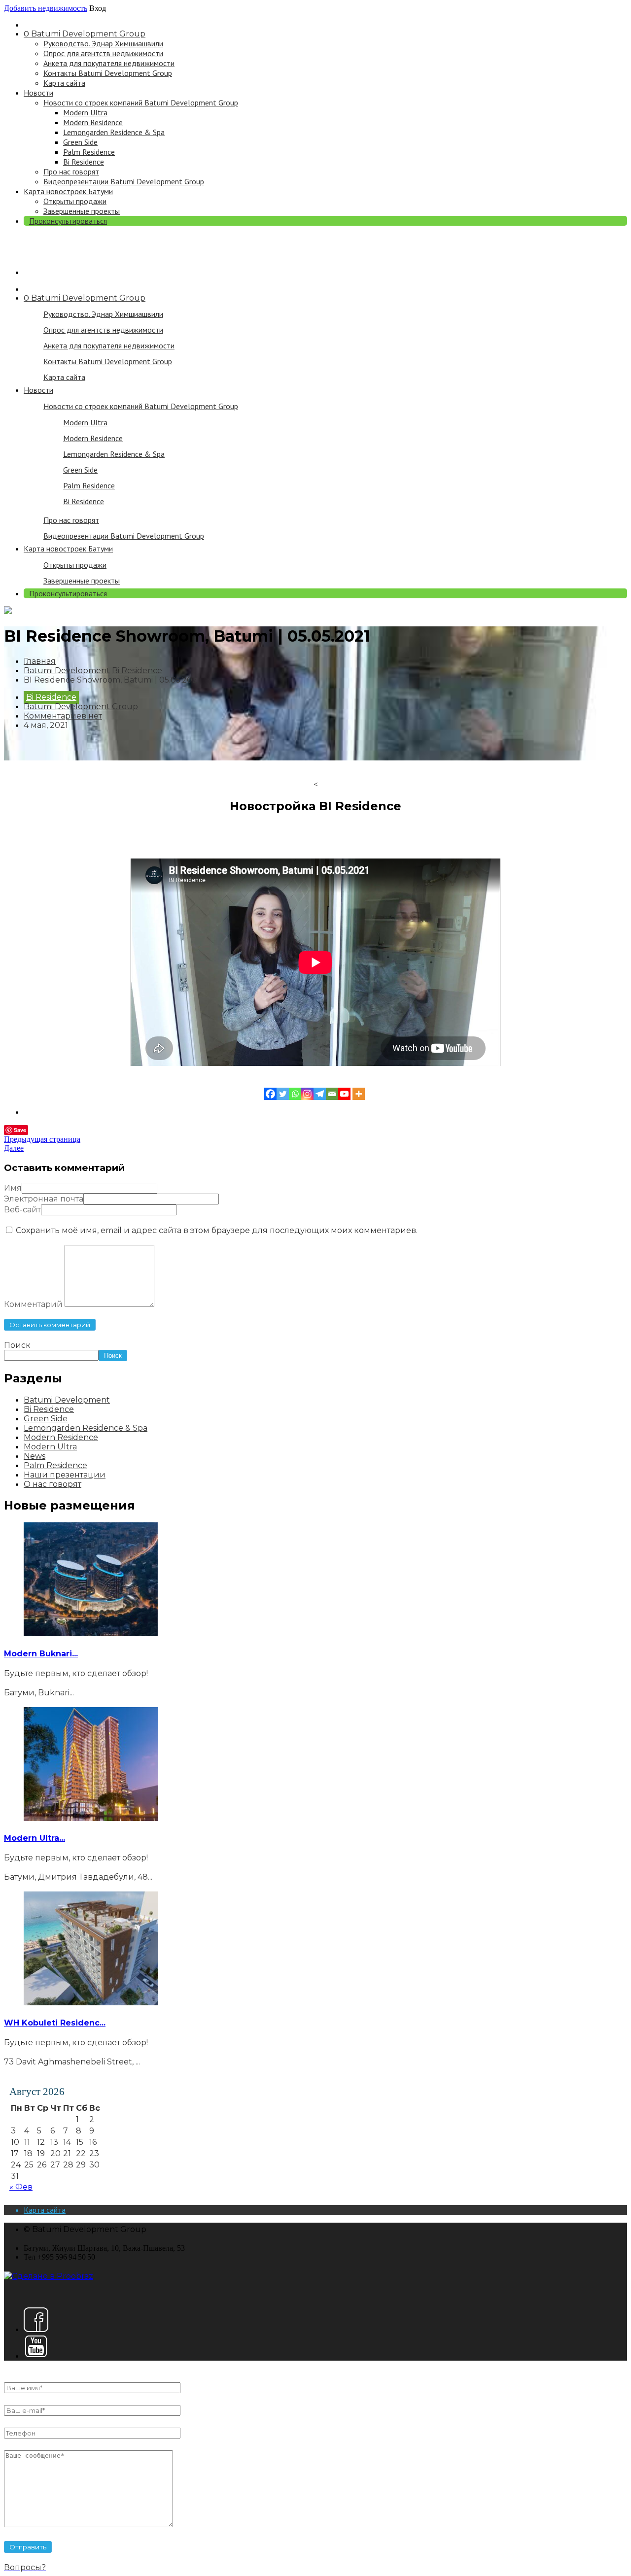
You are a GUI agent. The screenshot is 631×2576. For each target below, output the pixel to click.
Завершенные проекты (82, 211)
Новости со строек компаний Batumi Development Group (141, 103)
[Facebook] (270, 1094)
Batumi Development (67, 670)
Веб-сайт (22, 1210)
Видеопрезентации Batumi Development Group (124, 181)
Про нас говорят (71, 172)
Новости (38, 93)
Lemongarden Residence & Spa (114, 132)
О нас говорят (53, 1484)
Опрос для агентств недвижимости (103, 53)
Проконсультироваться (68, 221)
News (35, 1456)
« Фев (21, 2187)
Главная (40, 661)
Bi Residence (84, 162)
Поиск (17, 1345)
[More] (359, 1094)
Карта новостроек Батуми (68, 191)
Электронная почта (44, 1199)
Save (20, 1130)
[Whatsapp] (295, 1094)
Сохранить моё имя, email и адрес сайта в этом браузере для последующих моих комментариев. (217, 1230)
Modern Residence (93, 122)
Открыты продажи (75, 201)
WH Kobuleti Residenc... (55, 2023)
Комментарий (33, 1304)
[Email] (332, 1094)
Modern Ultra (85, 112)
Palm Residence (89, 152)
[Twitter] (283, 1094)
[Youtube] (344, 1094)
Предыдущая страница (42, 1139)
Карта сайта (64, 83)
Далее (14, 1148)
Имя (13, 1188)
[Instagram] (307, 1094)
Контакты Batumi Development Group (108, 73)
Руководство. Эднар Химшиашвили (103, 43)
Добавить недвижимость (46, 8)
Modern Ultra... (35, 1838)
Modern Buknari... (41, 1654)
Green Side (80, 142)
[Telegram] (320, 1094)
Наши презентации (65, 1475)
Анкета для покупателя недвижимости (109, 63)
